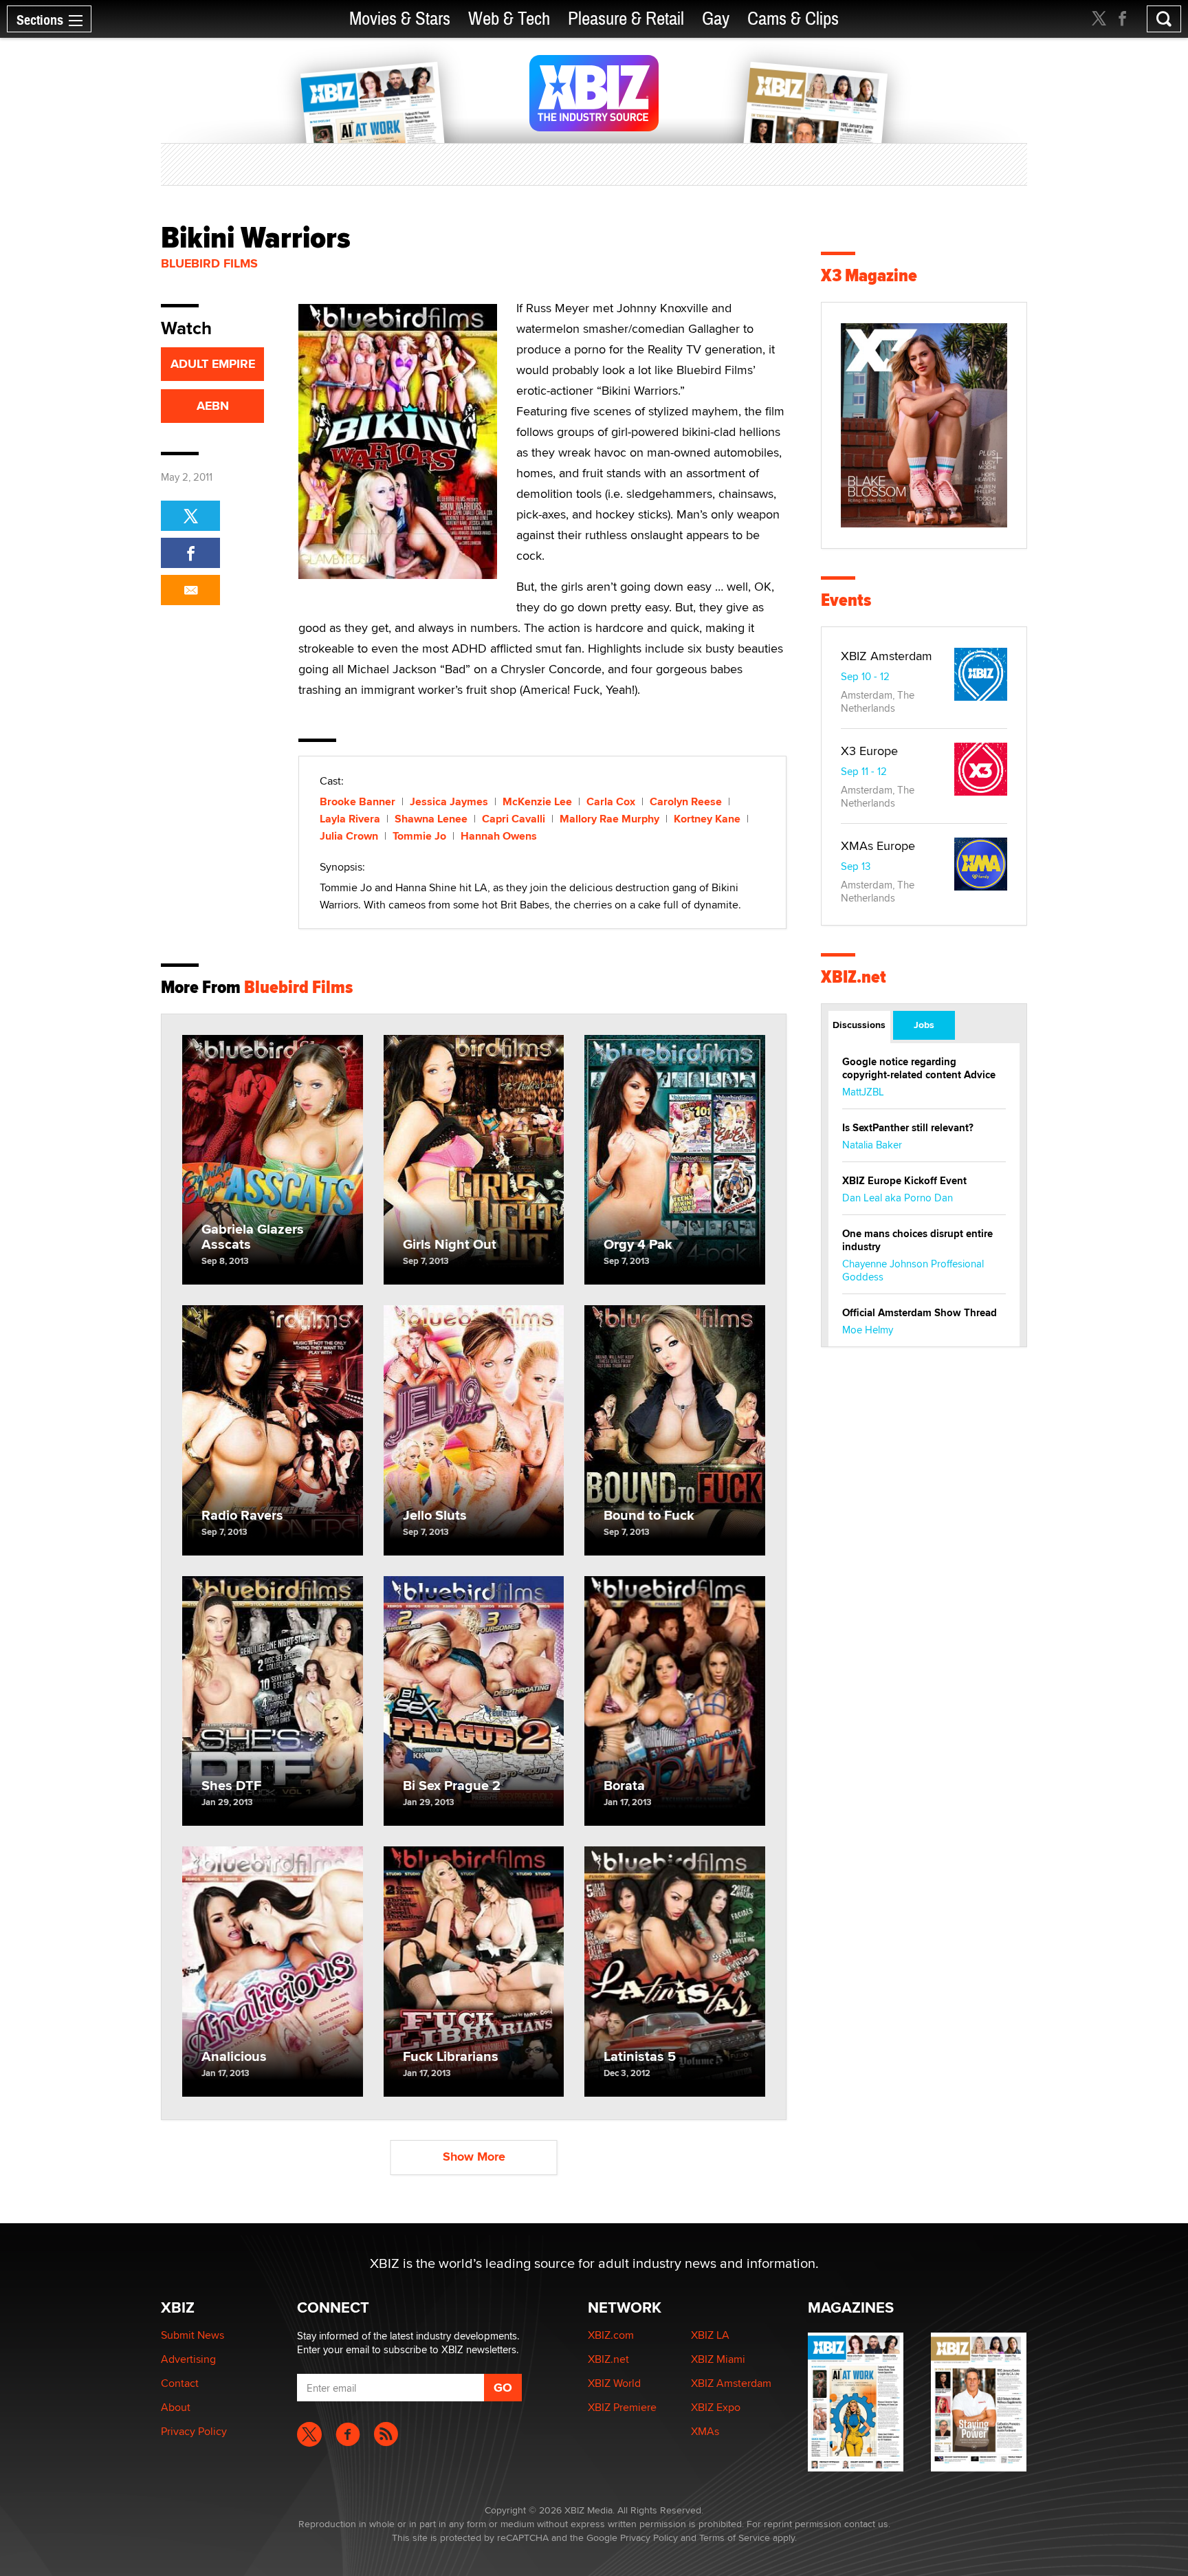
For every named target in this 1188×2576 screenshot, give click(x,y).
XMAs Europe (878, 845)
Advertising (188, 2359)
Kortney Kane (707, 819)
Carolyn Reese (686, 801)
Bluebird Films (209, 263)
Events (846, 600)
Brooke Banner (357, 801)
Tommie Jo (419, 836)
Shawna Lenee (431, 819)
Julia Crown (349, 836)
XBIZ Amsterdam (887, 656)
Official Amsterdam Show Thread (920, 1313)
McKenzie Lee (537, 801)
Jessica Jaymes (449, 801)
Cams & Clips (793, 19)
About (176, 2407)
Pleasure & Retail (626, 19)
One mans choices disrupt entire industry (917, 1240)
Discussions (859, 1025)
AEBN (213, 406)
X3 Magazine (869, 275)
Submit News (192, 2335)
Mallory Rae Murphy (609, 819)
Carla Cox (611, 801)
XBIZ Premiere (622, 2407)
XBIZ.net (854, 977)
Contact (180, 2383)
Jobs (924, 1025)
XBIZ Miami (718, 2359)
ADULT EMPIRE (213, 364)
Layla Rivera (350, 819)
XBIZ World (614, 2383)
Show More (474, 2157)
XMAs (705, 2431)
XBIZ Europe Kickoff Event (904, 1181)
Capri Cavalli (514, 819)
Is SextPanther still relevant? (908, 1128)
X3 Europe (869, 751)
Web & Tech (509, 19)
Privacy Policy (194, 2431)
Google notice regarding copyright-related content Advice (919, 1068)
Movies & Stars (400, 19)
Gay (716, 19)
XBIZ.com (611, 2335)
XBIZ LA (710, 2335)
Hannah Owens (499, 836)
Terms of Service (735, 2537)
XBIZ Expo (716, 2407)
